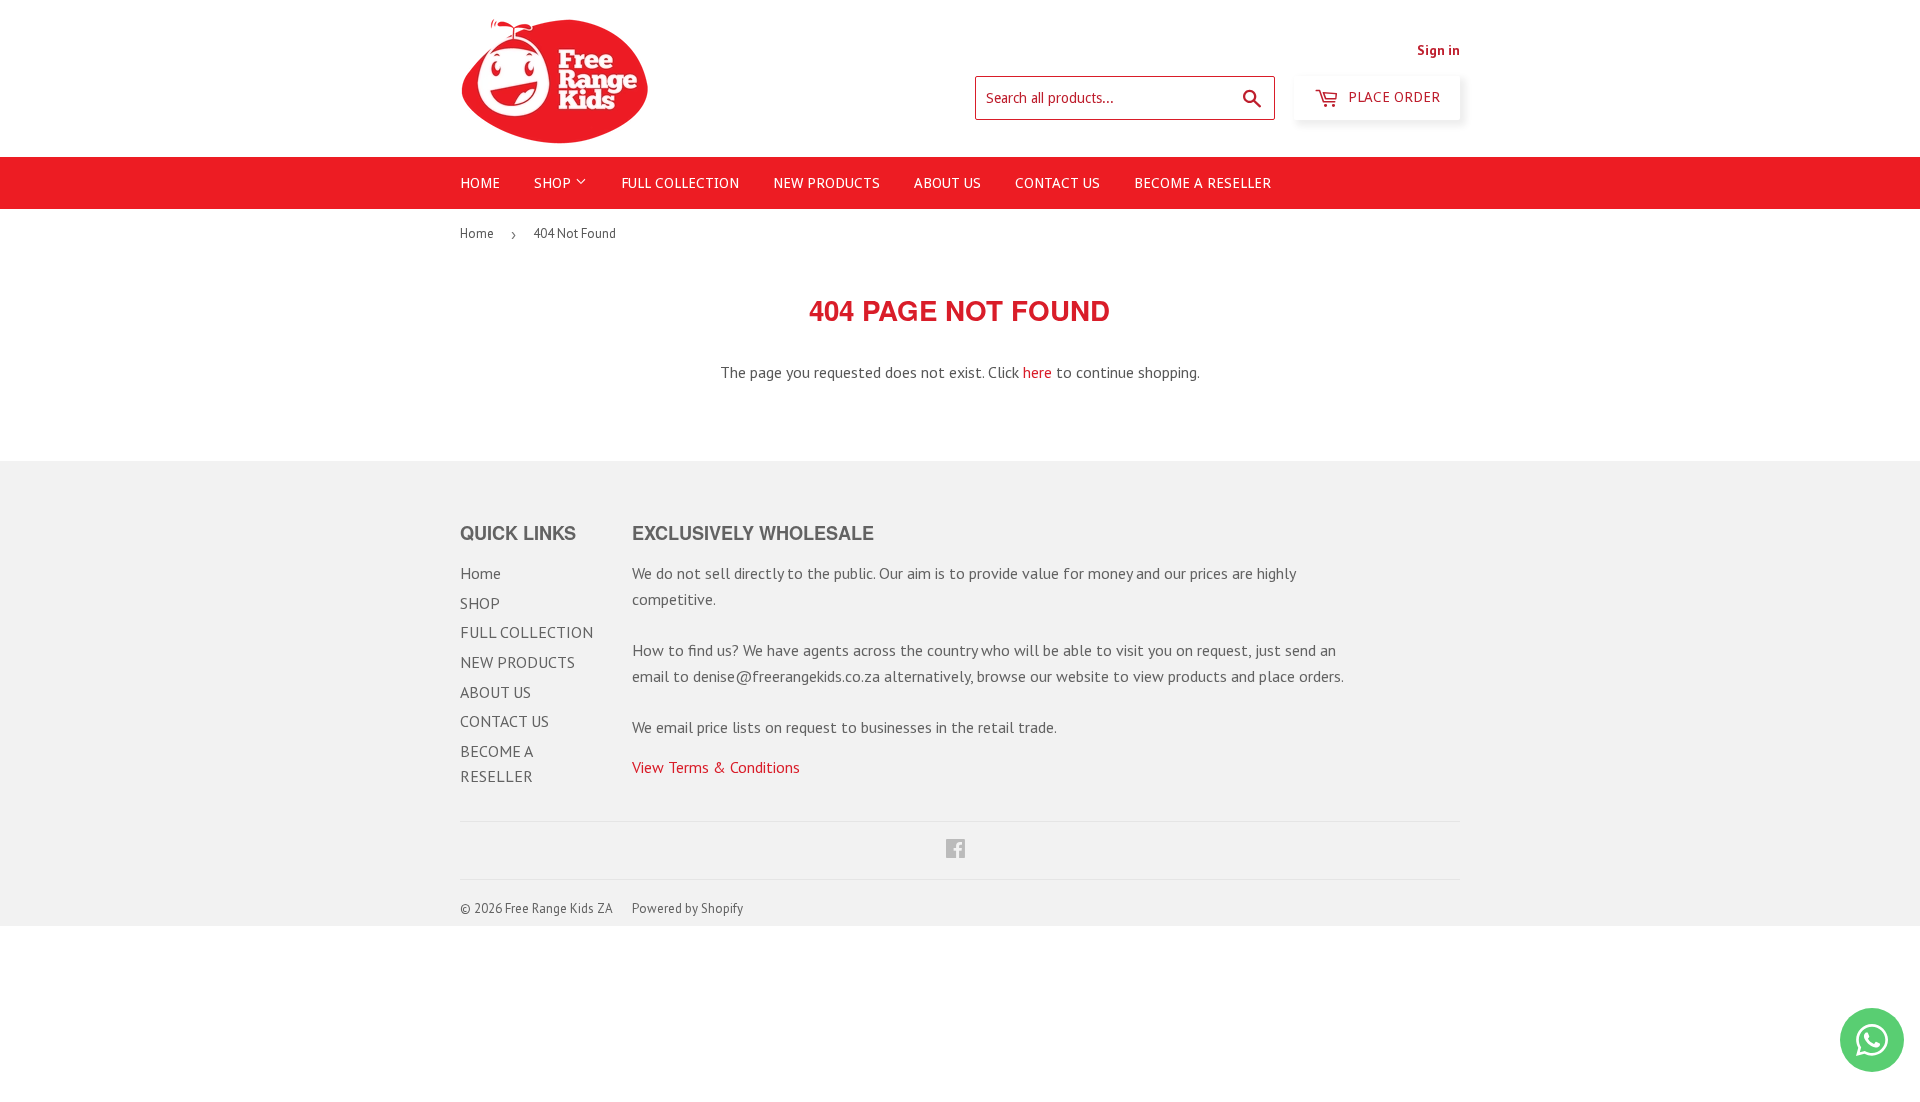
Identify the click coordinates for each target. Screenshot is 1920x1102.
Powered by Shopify (687, 908)
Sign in (1438, 50)
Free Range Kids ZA (559, 908)
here (1037, 372)
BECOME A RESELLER (1202, 183)
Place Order (1392, 97)
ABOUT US (947, 183)
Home (480, 183)
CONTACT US (1057, 183)
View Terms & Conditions (716, 767)
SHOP (554, 183)
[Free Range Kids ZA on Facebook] (955, 850)
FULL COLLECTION (680, 183)
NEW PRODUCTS (826, 183)
